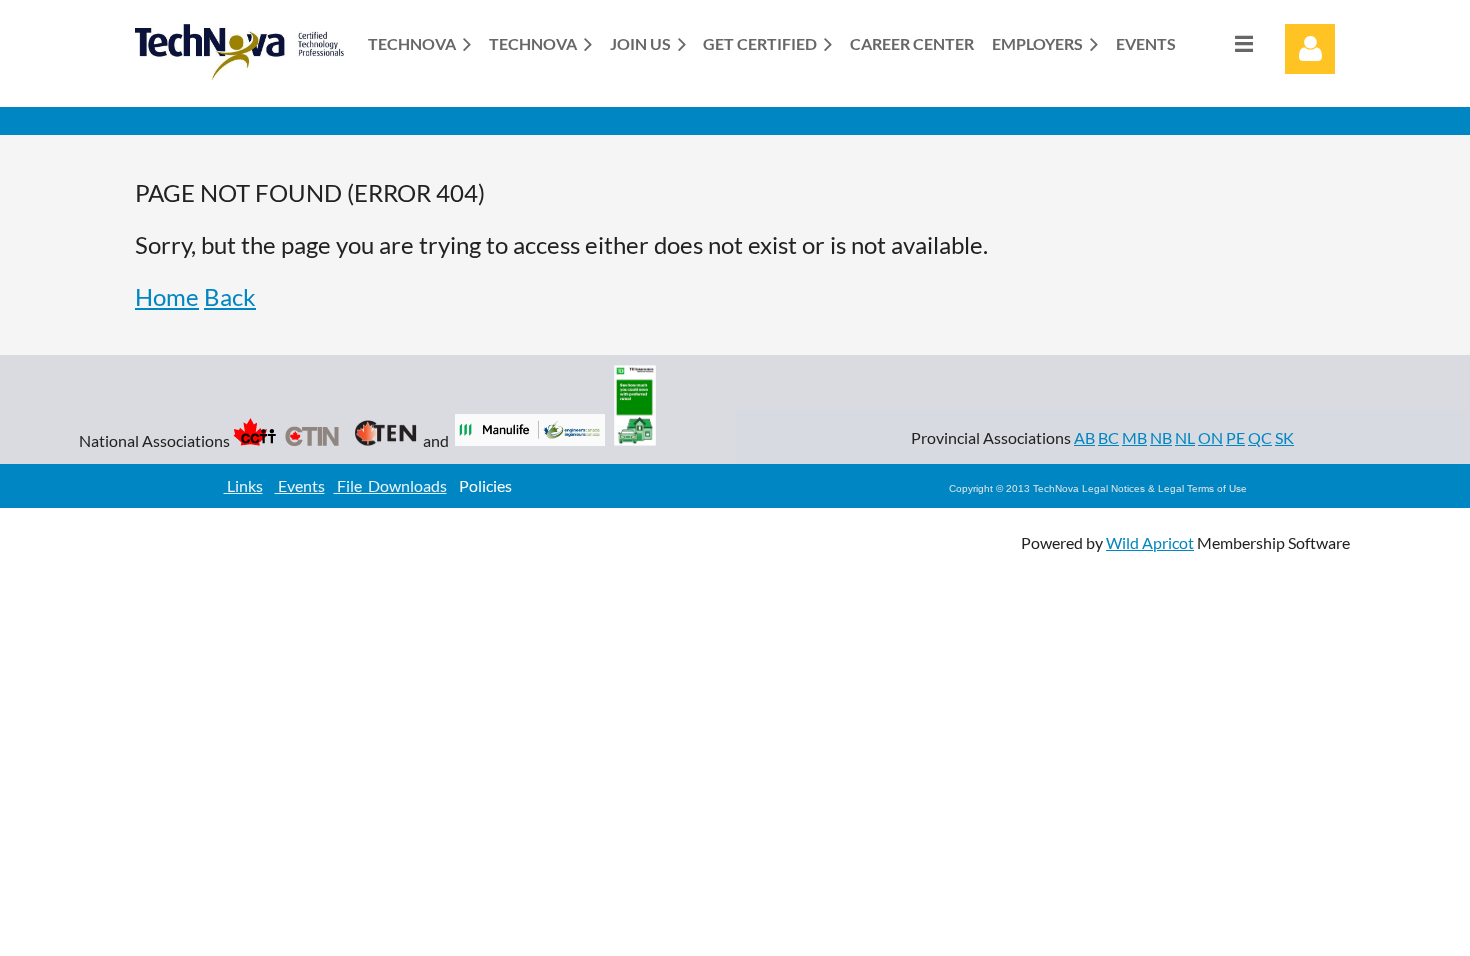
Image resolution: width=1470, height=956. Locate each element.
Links (243, 485)
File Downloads (390, 485)
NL (1185, 437)
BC (1108, 437)
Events (300, 485)
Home (167, 296)
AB (1084, 437)
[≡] (1223, 43)
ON (1210, 437)
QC (1260, 437)
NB (1161, 437)
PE (1235, 437)
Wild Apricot (1150, 542)
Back (230, 296)
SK (1284, 437)
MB (1134, 437)
